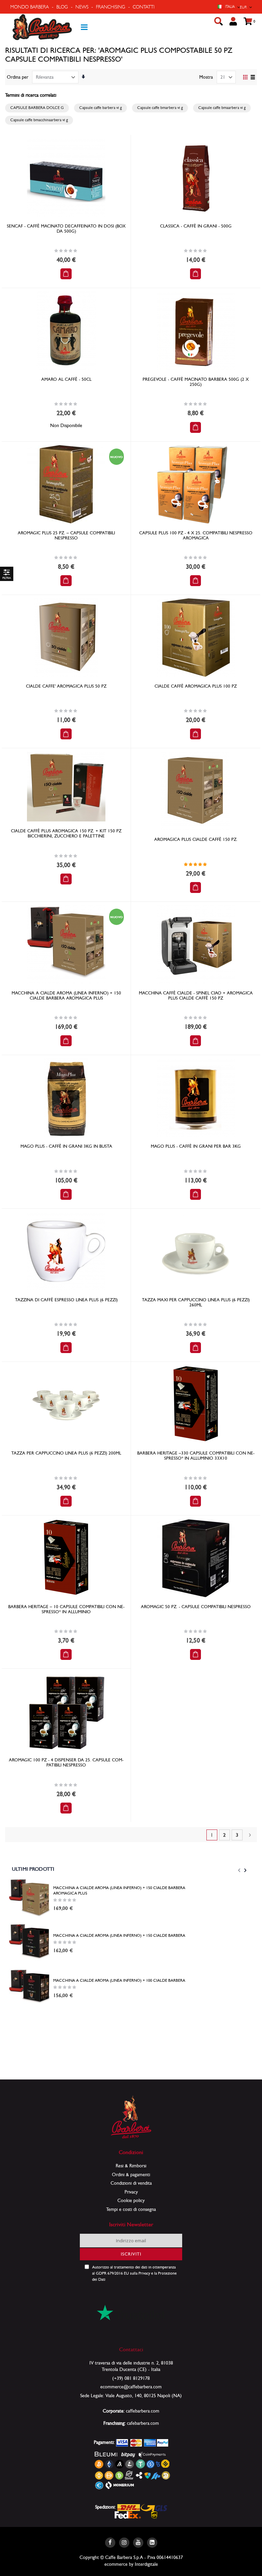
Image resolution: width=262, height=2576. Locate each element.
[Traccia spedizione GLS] (154, 2507)
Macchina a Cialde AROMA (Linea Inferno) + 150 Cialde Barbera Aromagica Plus (66, 995)
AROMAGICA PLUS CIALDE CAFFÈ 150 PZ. (196, 839)
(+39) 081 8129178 (131, 2378)
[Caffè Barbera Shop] (42, 27)
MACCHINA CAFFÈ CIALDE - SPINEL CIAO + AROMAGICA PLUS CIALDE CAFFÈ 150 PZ (196, 995)
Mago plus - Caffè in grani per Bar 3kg (196, 1146)
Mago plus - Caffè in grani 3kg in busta (66, 1146)
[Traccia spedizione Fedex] (128, 2514)
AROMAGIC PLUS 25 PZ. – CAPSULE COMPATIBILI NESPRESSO (66, 535)
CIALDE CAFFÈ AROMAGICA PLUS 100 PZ (196, 686)
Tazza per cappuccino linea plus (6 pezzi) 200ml (66, 1453)
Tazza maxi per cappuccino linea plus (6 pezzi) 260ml (196, 1302)
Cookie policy (131, 2200)
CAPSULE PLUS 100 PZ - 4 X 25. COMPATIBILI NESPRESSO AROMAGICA (196, 535)
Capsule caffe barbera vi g (100, 108)
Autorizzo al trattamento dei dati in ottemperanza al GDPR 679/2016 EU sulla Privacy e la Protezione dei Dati (134, 2273)
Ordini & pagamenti (131, 2174)
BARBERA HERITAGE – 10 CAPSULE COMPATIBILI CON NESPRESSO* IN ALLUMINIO (66, 1609)
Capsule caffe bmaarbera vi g (222, 108)
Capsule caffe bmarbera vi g (160, 108)
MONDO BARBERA (30, 7)
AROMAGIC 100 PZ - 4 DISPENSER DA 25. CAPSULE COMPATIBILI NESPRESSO (66, 1762)
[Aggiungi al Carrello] (66, 274)
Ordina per (18, 77)
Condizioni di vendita (131, 2183)
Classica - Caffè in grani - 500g (196, 226)
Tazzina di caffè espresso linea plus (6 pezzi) (66, 1300)
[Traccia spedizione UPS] (154, 2514)
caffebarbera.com (143, 2411)
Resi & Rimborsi (131, 2166)
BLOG (62, 7)
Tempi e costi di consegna (131, 2209)
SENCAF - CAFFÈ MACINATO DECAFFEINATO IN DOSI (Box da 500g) (66, 229)
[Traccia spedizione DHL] (129, 2507)
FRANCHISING (111, 7)
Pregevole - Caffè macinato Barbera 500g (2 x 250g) (196, 382)
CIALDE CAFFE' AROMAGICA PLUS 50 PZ (66, 686)
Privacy (131, 2192)
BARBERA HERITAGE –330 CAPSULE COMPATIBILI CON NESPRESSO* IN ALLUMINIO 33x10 (196, 1456)
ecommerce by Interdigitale (131, 2564)
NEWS (82, 7)
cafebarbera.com (143, 2423)
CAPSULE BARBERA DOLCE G (37, 108)
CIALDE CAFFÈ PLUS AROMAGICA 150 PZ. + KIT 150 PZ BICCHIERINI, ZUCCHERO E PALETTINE (66, 833)
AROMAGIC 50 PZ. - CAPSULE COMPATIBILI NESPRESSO (196, 1607)
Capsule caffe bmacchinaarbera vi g (39, 120)
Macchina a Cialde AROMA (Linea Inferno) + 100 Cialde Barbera (119, 1980)
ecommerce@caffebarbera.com (131, 2387)
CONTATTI (144, 7)
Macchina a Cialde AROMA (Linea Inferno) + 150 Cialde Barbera (119, 1935)
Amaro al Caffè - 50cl (66, 379)
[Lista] (253, 78)
